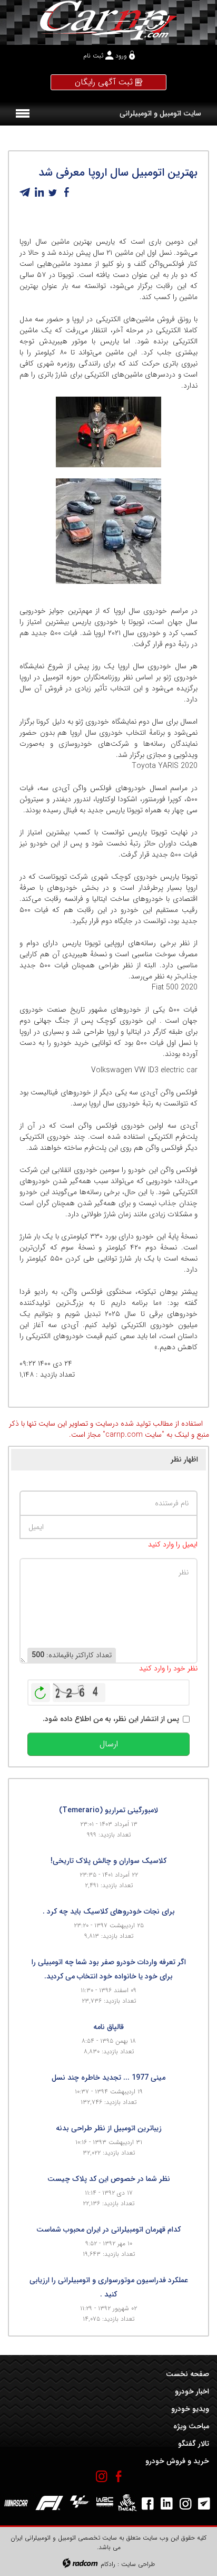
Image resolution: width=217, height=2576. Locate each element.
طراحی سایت (138, 2564)
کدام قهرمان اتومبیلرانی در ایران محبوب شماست (108, 2229)
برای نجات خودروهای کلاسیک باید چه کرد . (109, 1911)
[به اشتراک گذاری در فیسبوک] (66, 193)
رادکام (108, 2564)
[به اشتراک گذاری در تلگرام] (25, 193)
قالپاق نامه (108, 2027)
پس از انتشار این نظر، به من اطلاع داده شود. (111, 1719)
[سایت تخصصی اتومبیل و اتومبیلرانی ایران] (108, 20)
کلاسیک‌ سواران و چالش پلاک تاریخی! (108, 1861)
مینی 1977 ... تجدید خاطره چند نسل (108, 2078)
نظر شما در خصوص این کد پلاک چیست (109, 2179)
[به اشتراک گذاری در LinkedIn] (39, 193)
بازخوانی (41, 1690)
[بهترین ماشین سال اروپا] (108, 432)
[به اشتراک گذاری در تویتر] (53, 193)
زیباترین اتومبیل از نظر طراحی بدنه (109, 2128)
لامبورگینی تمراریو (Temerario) (108, 1810)
